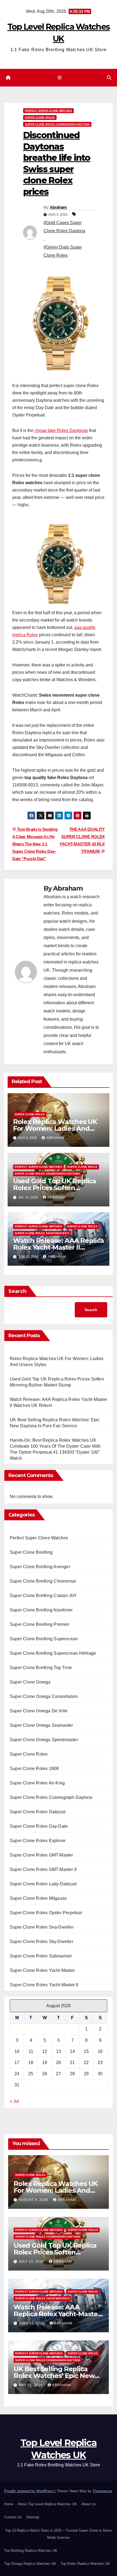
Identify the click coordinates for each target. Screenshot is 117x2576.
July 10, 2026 (32, 2262)
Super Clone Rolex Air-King (37, 1783)
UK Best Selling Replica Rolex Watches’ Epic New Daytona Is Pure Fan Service (58, 2376)
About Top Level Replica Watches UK (47, 2504)
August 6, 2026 (34, 2200)
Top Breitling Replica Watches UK (31, 2551)
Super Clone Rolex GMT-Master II (43, 1869)
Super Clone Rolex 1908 (34, 1769)
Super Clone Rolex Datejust (38, 1812)
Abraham (58, 207)
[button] (109, 78)
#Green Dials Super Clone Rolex (63, 251)
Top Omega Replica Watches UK (30, 2564)
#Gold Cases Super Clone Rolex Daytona (64, 227)
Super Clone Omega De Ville (39, 1711)
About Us (89, 2504)
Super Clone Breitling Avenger (40, 1567)
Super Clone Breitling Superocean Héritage (53, 1653)
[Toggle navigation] (59, 78)
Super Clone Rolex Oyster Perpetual (46, 1913)
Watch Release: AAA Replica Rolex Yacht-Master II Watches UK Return (59, 1247)
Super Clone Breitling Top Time (41, 1668)
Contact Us (13, 2517)
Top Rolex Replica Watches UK (85, 2564)
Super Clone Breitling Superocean (44, 1639)
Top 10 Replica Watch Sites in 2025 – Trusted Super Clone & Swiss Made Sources (59, 2534)
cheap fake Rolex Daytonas (61, 430)
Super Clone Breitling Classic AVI (43, 1596)
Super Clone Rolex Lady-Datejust (43, 1884)
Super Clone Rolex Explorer (38, 1841)
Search (17, 1291)
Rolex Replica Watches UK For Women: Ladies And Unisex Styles (55, 1128)
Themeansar (102, 2491)
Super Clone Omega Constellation (44, 1696)
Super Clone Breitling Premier (40, 1624)
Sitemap (33, 2517)
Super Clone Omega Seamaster (41, 1725)
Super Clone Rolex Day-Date (39, 1826)
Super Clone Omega (30, 1682)
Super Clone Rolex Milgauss (38, 1898)
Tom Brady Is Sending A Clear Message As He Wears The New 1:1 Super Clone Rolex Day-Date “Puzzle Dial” (35, 844)
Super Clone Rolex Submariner (41, 1956)
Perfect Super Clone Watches (48, 111)
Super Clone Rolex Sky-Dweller (41, 1942)
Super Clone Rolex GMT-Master (41, 1855)
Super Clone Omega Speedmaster (44, 1740)
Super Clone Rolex (40, 117)
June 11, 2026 (32, 2323)
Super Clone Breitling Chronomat (43, 1581)
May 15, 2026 (31, 2385)
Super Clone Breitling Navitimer (41, 1610)
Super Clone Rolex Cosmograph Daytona (57, 124)
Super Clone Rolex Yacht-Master (42, 1970)
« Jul (14, 2101)
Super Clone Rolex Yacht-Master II (42, 1233)
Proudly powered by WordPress (29, 2491)
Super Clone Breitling (31, 1552)
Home (9, 2504)
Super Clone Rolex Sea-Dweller (42, 1927)
